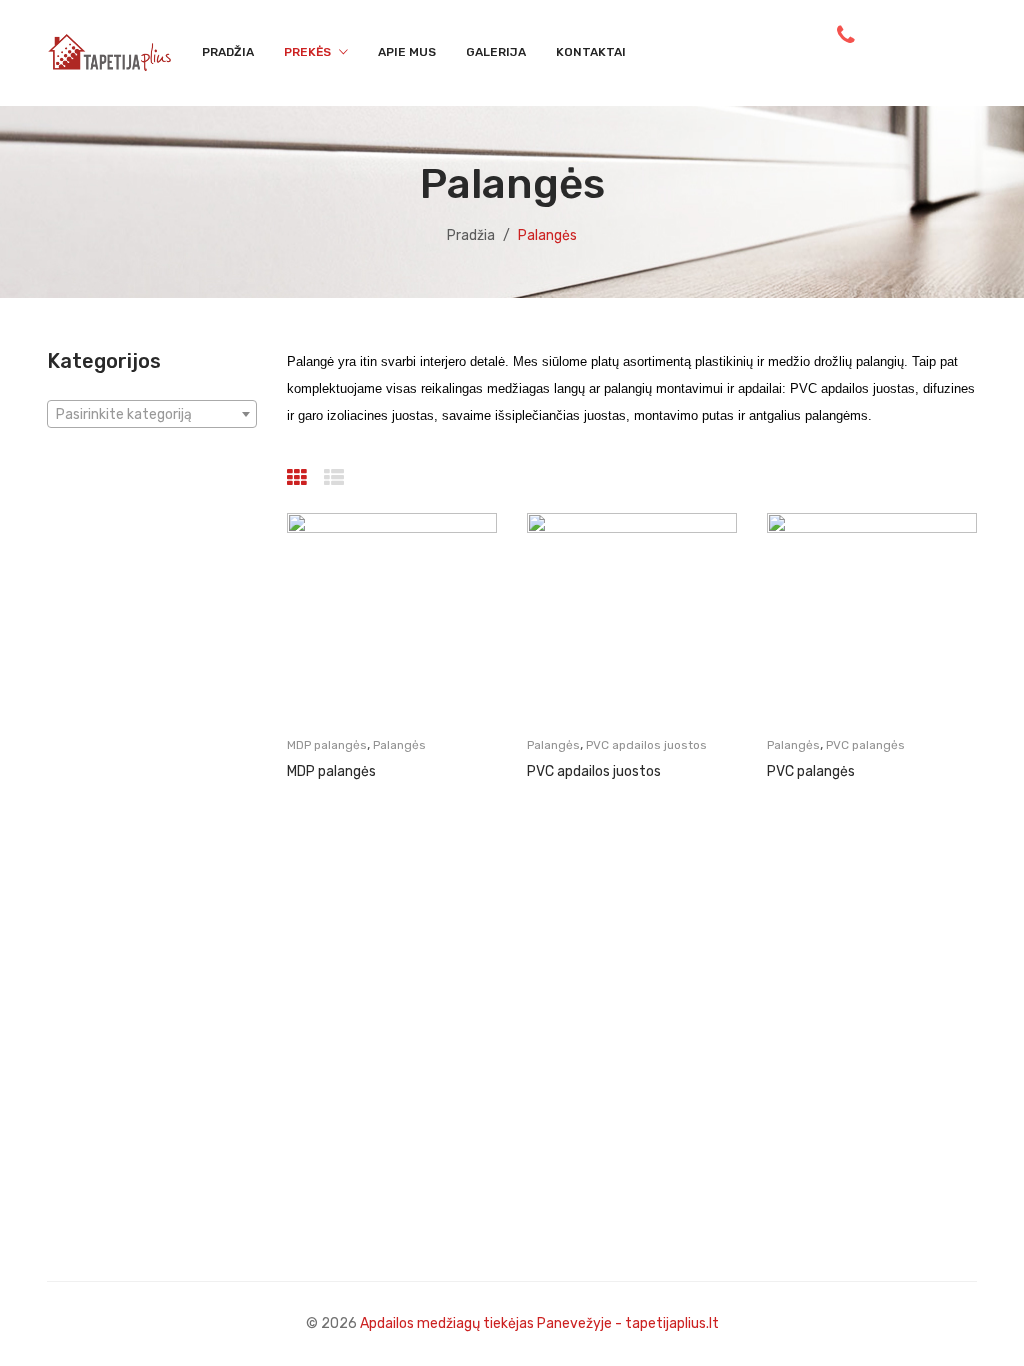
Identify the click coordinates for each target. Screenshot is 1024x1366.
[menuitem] (228, 53)
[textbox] (152, 415)
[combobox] (152, 414)
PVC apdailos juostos (646, 745)
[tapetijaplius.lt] (109, 51)
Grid (299, 478)
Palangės (399, 745)
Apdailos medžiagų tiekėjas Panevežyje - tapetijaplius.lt (539, 1323)
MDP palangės (327, 745)
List (336, 478)
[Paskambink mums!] (846, 35)
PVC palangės (865, 745)
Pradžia (471, 235)
